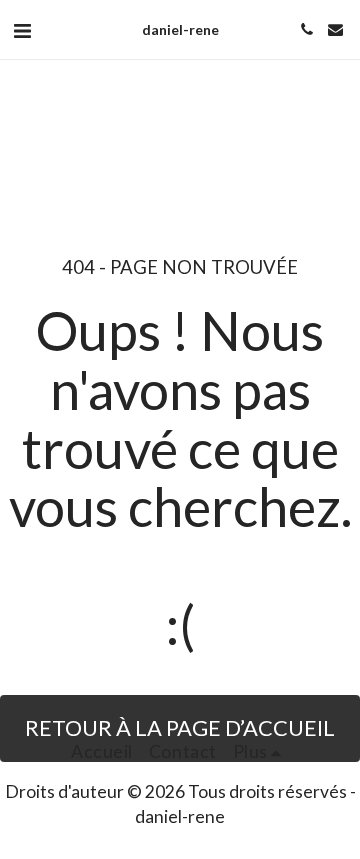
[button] (22, 30)
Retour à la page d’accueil (180, 727)
